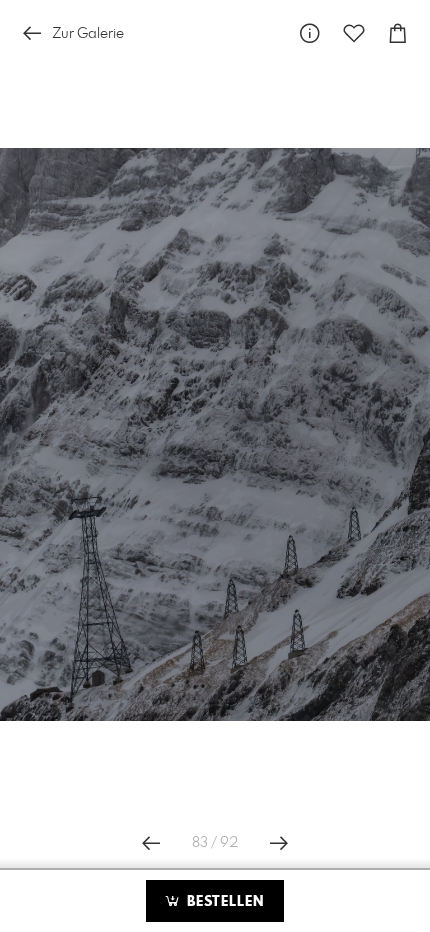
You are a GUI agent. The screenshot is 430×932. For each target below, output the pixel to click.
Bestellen (223, 902)
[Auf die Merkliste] (354, 33)
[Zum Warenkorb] (398, 33)
